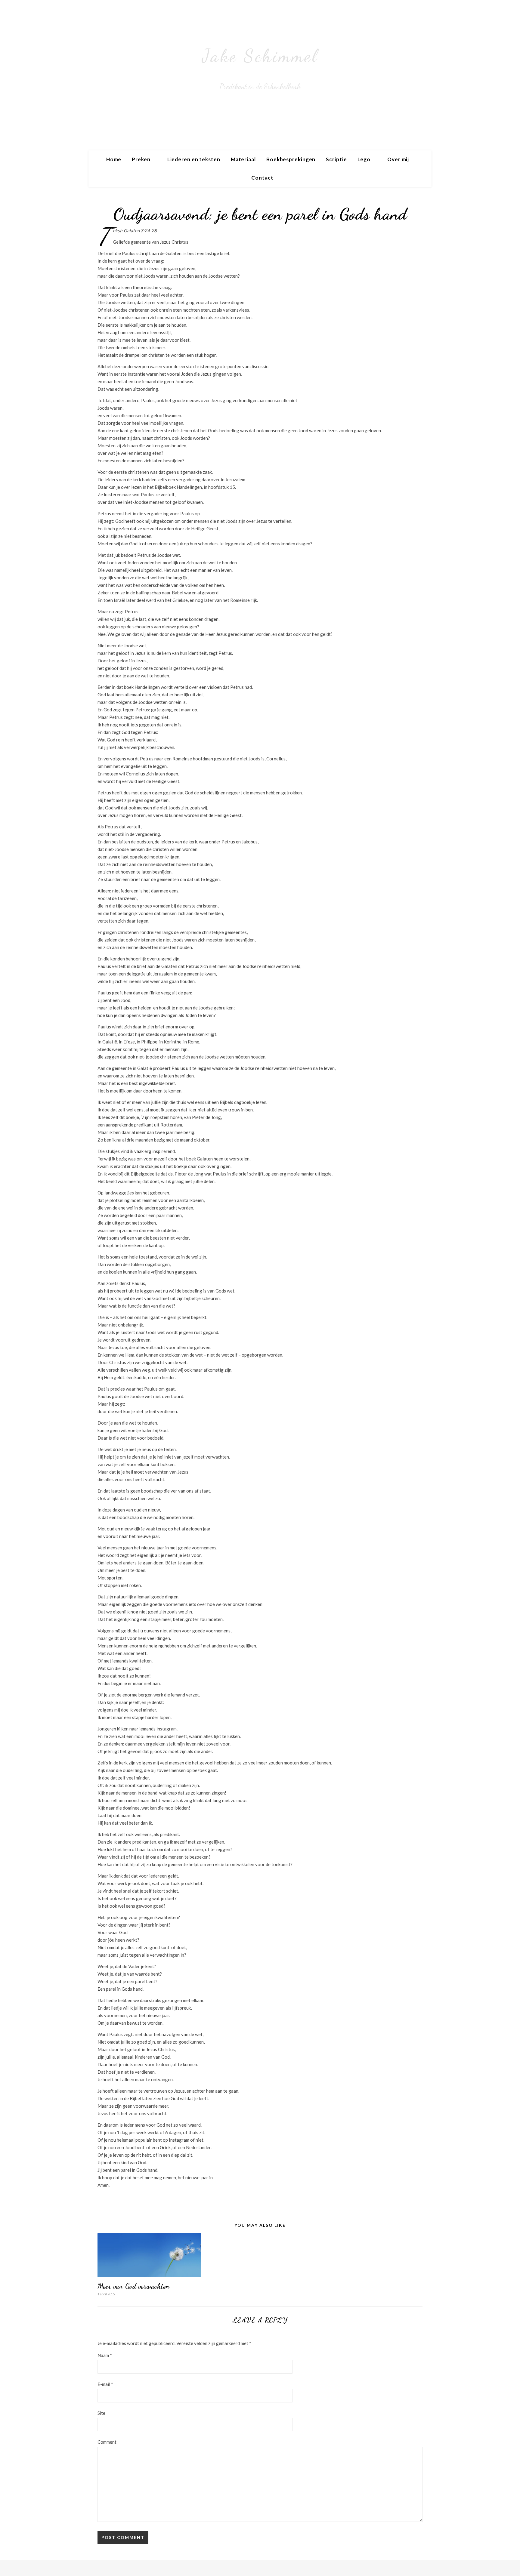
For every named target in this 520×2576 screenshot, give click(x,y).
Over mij (398, 159)
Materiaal (243, 159)
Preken (141, 159)
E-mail (105, 2384)
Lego (364, 159)
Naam (105, 2355)
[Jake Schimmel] (260, 75)
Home (114, 159)
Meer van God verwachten (134, 2286)
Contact (262, 178)
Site (101, 2413)
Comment (107, 2442)
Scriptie (336, 159)
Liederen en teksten (194, 159)
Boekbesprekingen (291, 159)
